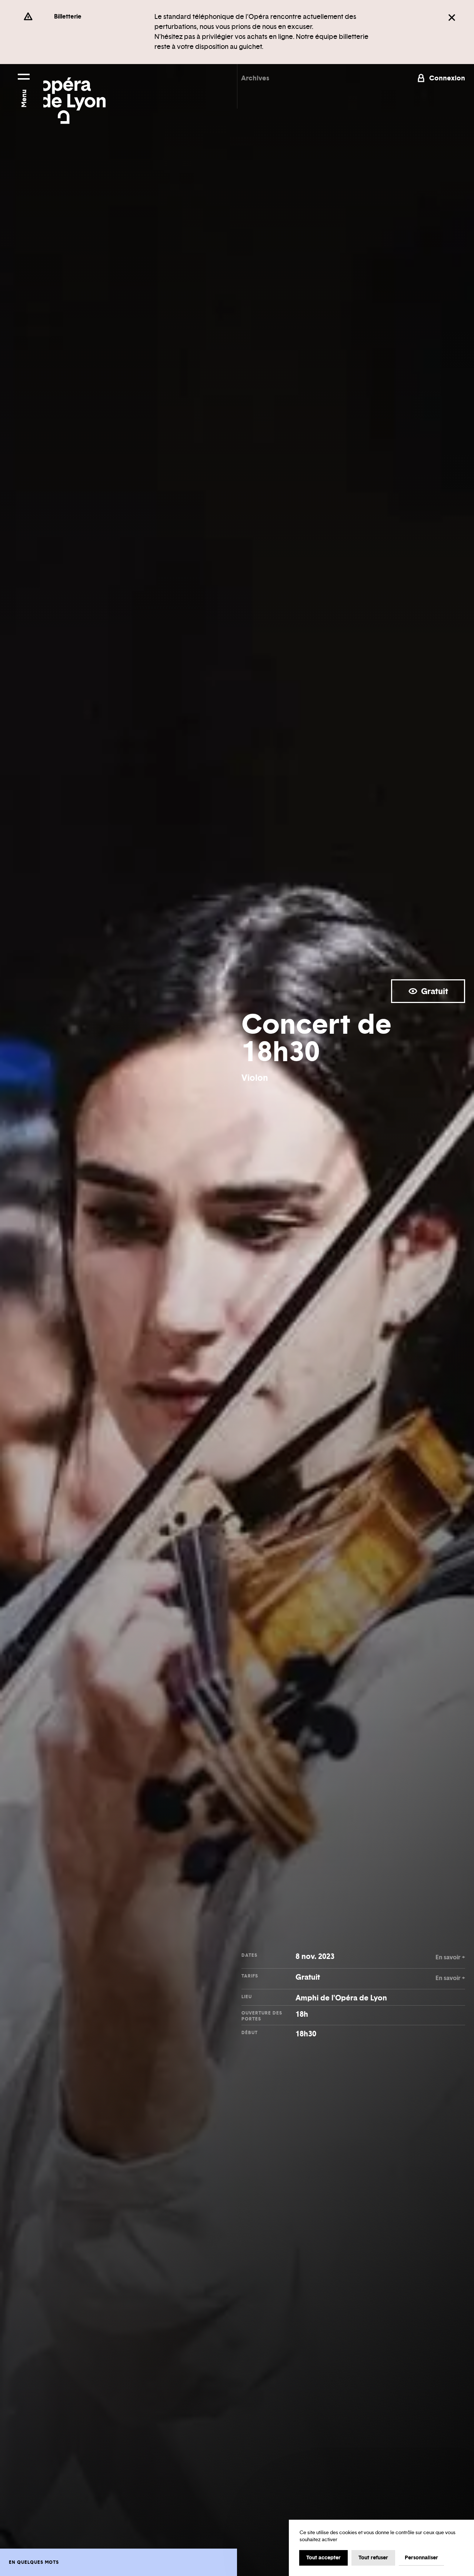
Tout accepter (323, 2557)
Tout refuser (373, 2557)
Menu (24, 98)
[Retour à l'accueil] (74, 94)
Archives (255, 78)
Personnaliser (421, 2557)
